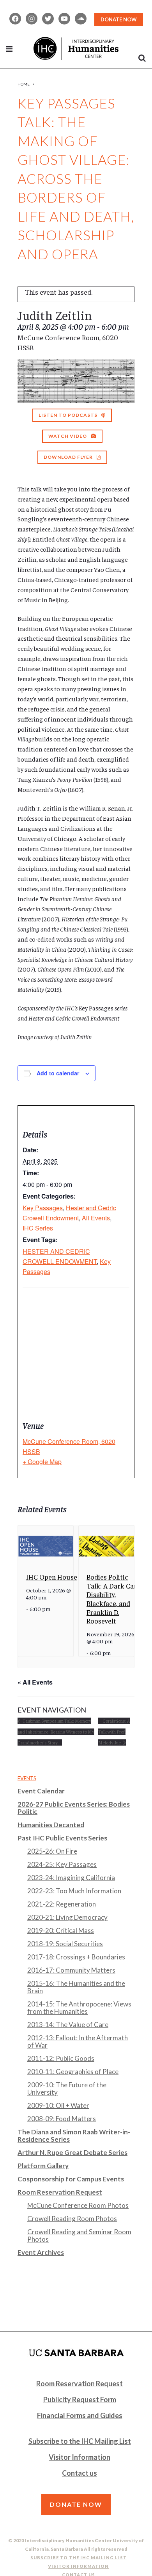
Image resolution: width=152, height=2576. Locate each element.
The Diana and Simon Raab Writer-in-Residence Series (74, 2136)
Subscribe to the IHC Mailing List (80, 2441)
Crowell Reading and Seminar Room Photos (79, 2235)
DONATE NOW (119, 19)
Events (27, 1778)
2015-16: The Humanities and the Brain (76, 1987)
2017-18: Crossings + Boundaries (76, 1957)
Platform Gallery (43, 2166)
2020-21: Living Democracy (67, 1917)
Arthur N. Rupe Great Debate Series (72, 2152)
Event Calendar (41, 1791)
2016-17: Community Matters (71, 1970)
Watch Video (68, 436)
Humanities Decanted (51, 1825)
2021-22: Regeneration (62, 1904)
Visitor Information (80, 2457)
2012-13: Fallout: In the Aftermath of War (78, 2041)
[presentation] (46, 1546)
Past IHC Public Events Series (62, 1838)
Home (24, 84)
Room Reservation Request (60, 2192)
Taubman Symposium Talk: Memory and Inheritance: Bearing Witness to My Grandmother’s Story (56, 1732)
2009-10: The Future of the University (67, 2088)
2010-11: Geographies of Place (73, 2072)
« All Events (35, 1682)
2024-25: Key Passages (62, 1864)
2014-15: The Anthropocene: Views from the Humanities (79, 2008)
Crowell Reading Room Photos (72, 2219)
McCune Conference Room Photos (78, 2205)
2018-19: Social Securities (65, 1944)
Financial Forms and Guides (80, 2415)
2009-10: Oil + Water (58, 2105)
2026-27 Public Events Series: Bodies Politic (74, 1808)
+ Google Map (42, 1462)
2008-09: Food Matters (62, 2119)
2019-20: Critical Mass (61, 1930)
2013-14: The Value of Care (68, 2025)
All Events (96, 1218)
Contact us (80, 2473)
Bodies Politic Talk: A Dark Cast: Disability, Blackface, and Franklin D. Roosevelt (114, 1599)
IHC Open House (52, 1577)
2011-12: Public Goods (61, 2058)
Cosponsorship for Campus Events (71, 2179)
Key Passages (43, 1208)
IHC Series (38, 1228)
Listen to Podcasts (68, 415)
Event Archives (41, 2252)
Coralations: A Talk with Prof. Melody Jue (114, 1732)
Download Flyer (68, 457)
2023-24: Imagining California (71, 1878)
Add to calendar (58, 1073)
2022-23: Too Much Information (74, 1891)
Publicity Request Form (80, 2399)
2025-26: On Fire (52, 1851)
